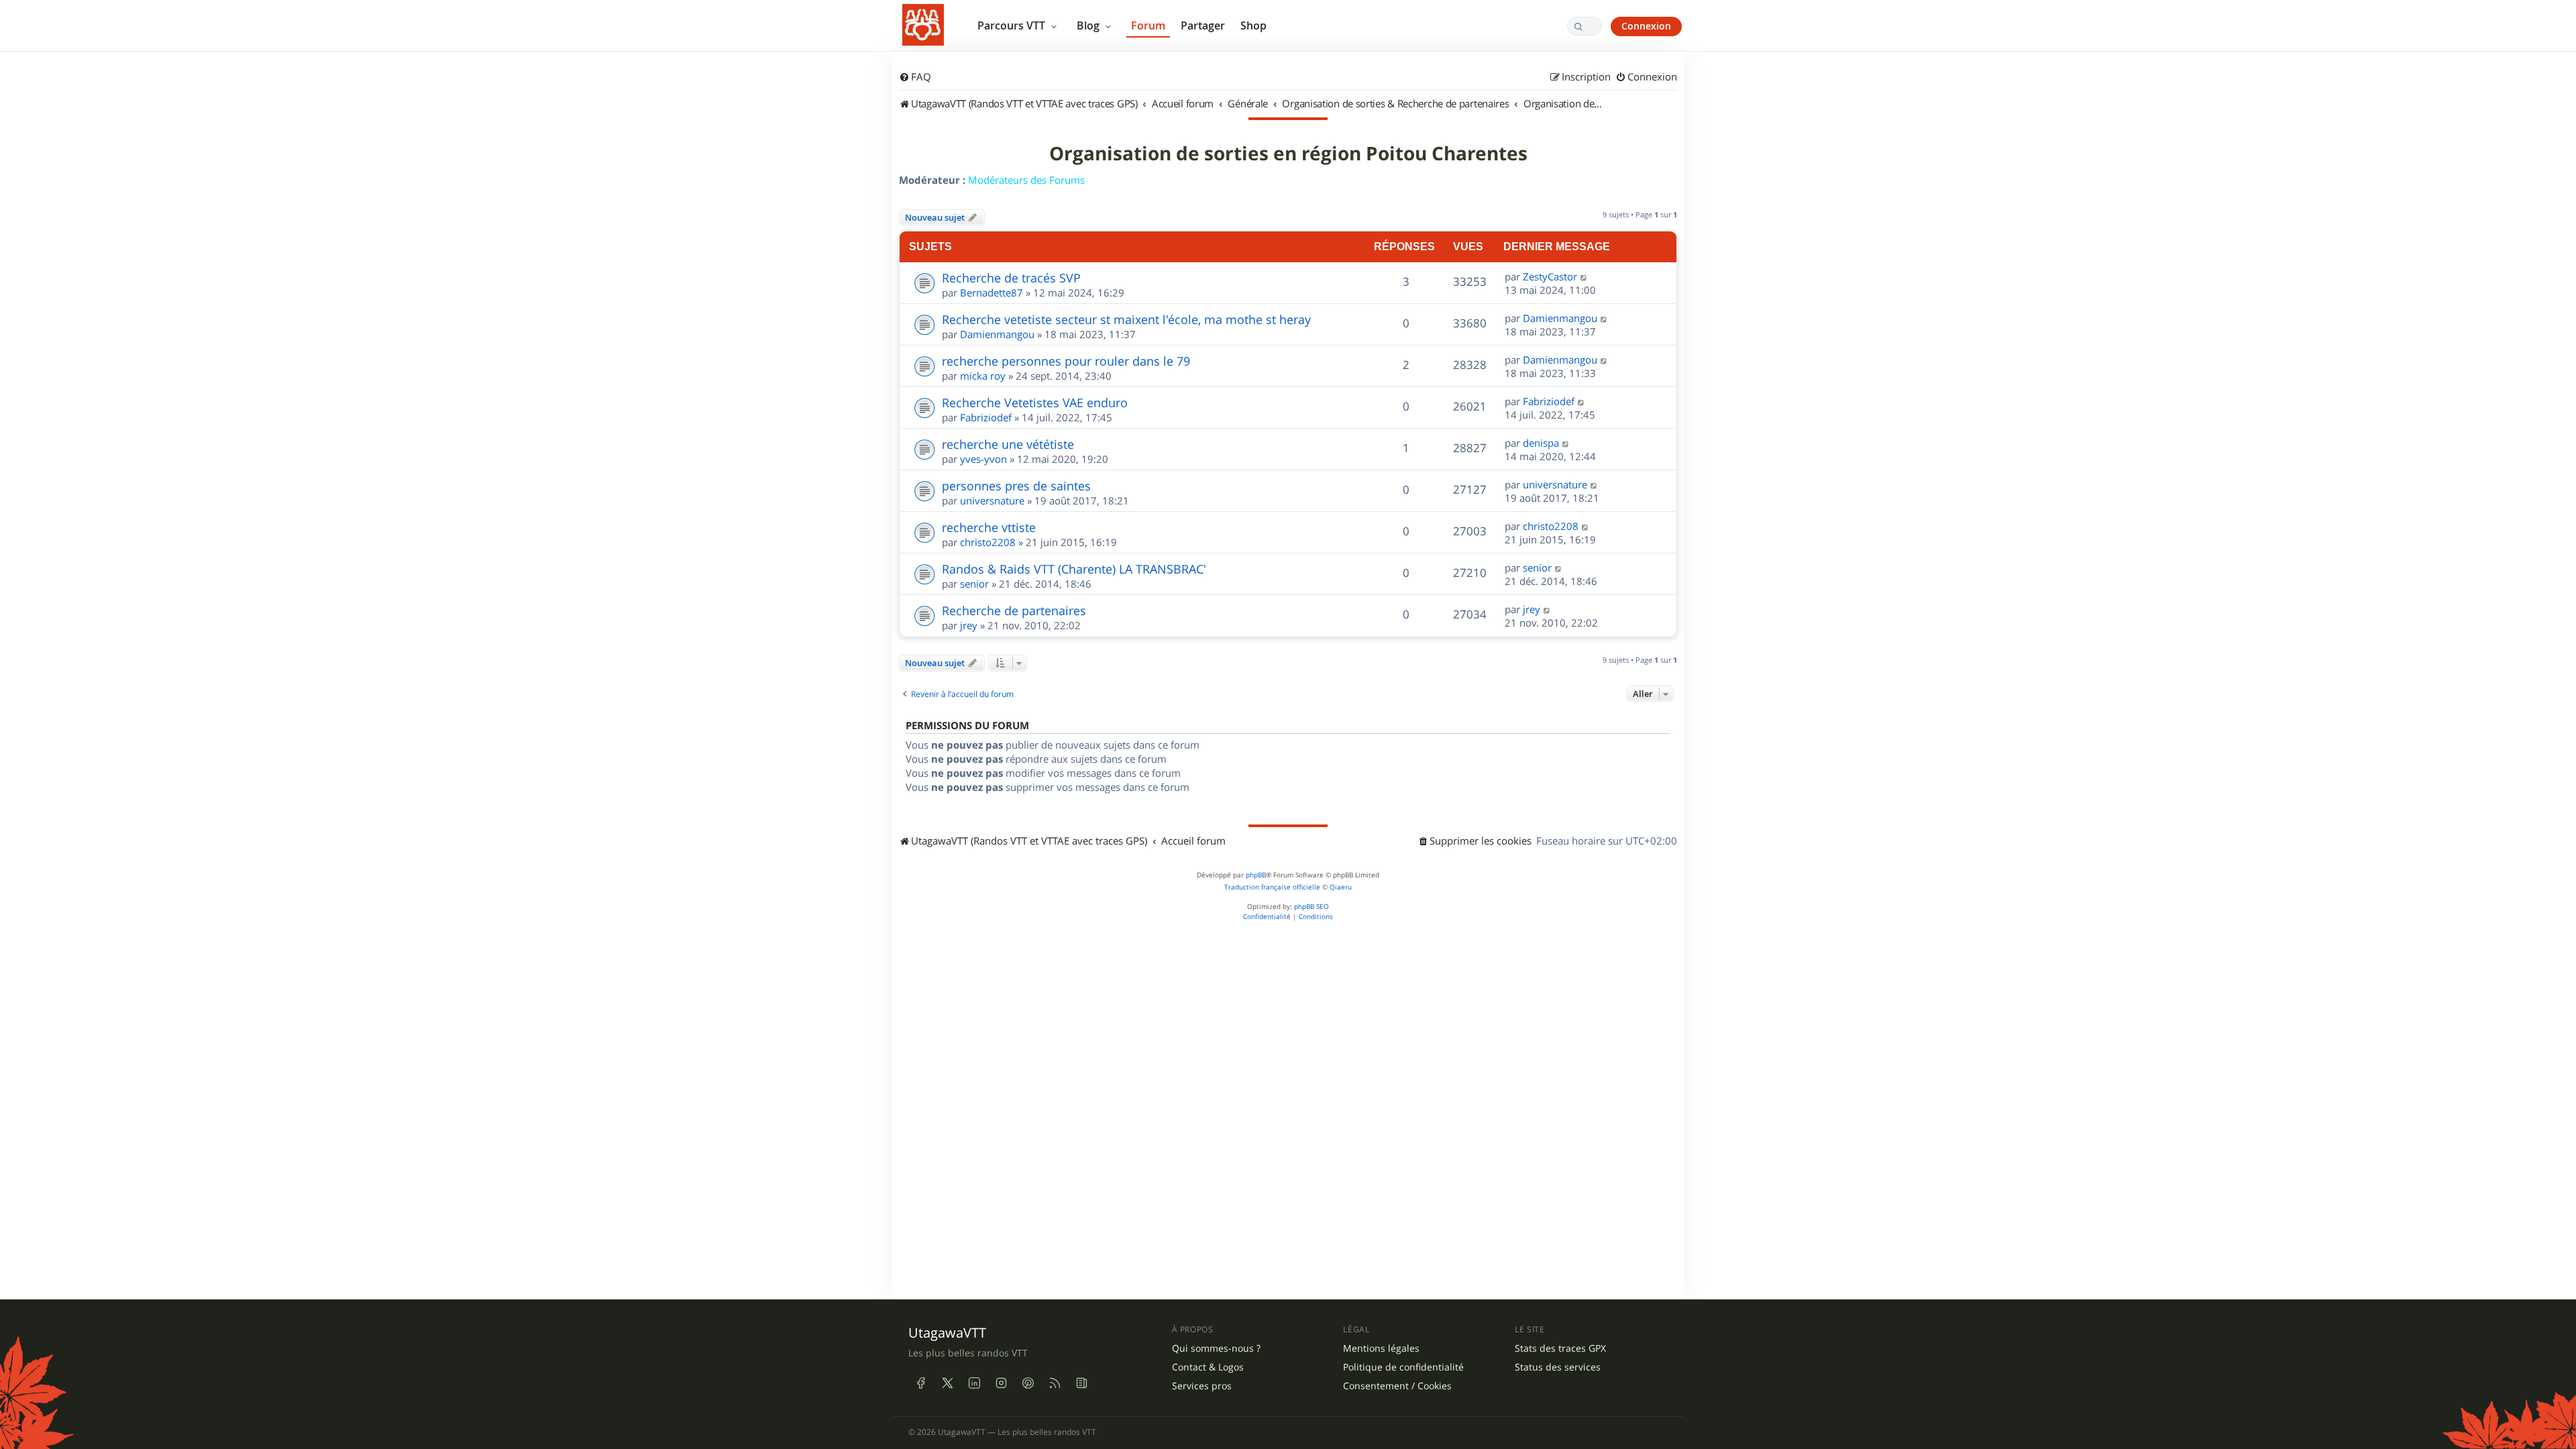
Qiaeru (1341, 887)
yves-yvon (983, 459)
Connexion (1646, 26)
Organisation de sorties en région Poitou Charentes (1288, 154)
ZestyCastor (1550, 276)
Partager (1203, 25)
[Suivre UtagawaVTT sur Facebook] (920, 1383)
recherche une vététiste (1008, 444)
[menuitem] (915, 77)
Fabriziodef (986, 417)
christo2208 (988, 542)
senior (974, 584)
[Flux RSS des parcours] (1055, 1383)
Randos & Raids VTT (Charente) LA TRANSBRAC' (1074, 569)
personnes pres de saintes (1016, 486)
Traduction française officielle (1272, 887)
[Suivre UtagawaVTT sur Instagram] (1001, 1383)
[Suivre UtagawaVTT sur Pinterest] (1028, 1383)
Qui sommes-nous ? (1216, 1348)
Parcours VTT (1013, 25)
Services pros (1202, 1386)
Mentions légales (1381, 1348)
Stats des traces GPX (1560, 1348)
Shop (1253, 25)
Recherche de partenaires (1014, 610)
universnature (992, 500)
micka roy (983, 376)
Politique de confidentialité (1403, 1367)
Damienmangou (997, 334)
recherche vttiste (989, 527)
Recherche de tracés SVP (1011, 278)
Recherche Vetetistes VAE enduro (1035, 402)
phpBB (1256, 875)
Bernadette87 (991, 292)
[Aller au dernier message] (1584, 276)
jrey (969, 625)
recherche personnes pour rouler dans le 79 (1066, 361)
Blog (1089, 25)
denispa (1541, 443)
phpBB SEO (1311, 907)
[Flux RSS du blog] (1081, 1383)
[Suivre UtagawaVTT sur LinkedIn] (974, 1383)
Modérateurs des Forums (1026, 180)
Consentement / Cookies (1397, 1386)
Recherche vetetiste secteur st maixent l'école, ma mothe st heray (1126, 319)
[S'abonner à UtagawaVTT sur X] (947, 1383)
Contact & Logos (1208, 1367)
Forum (1148, 25)
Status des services (1558, 1367)
